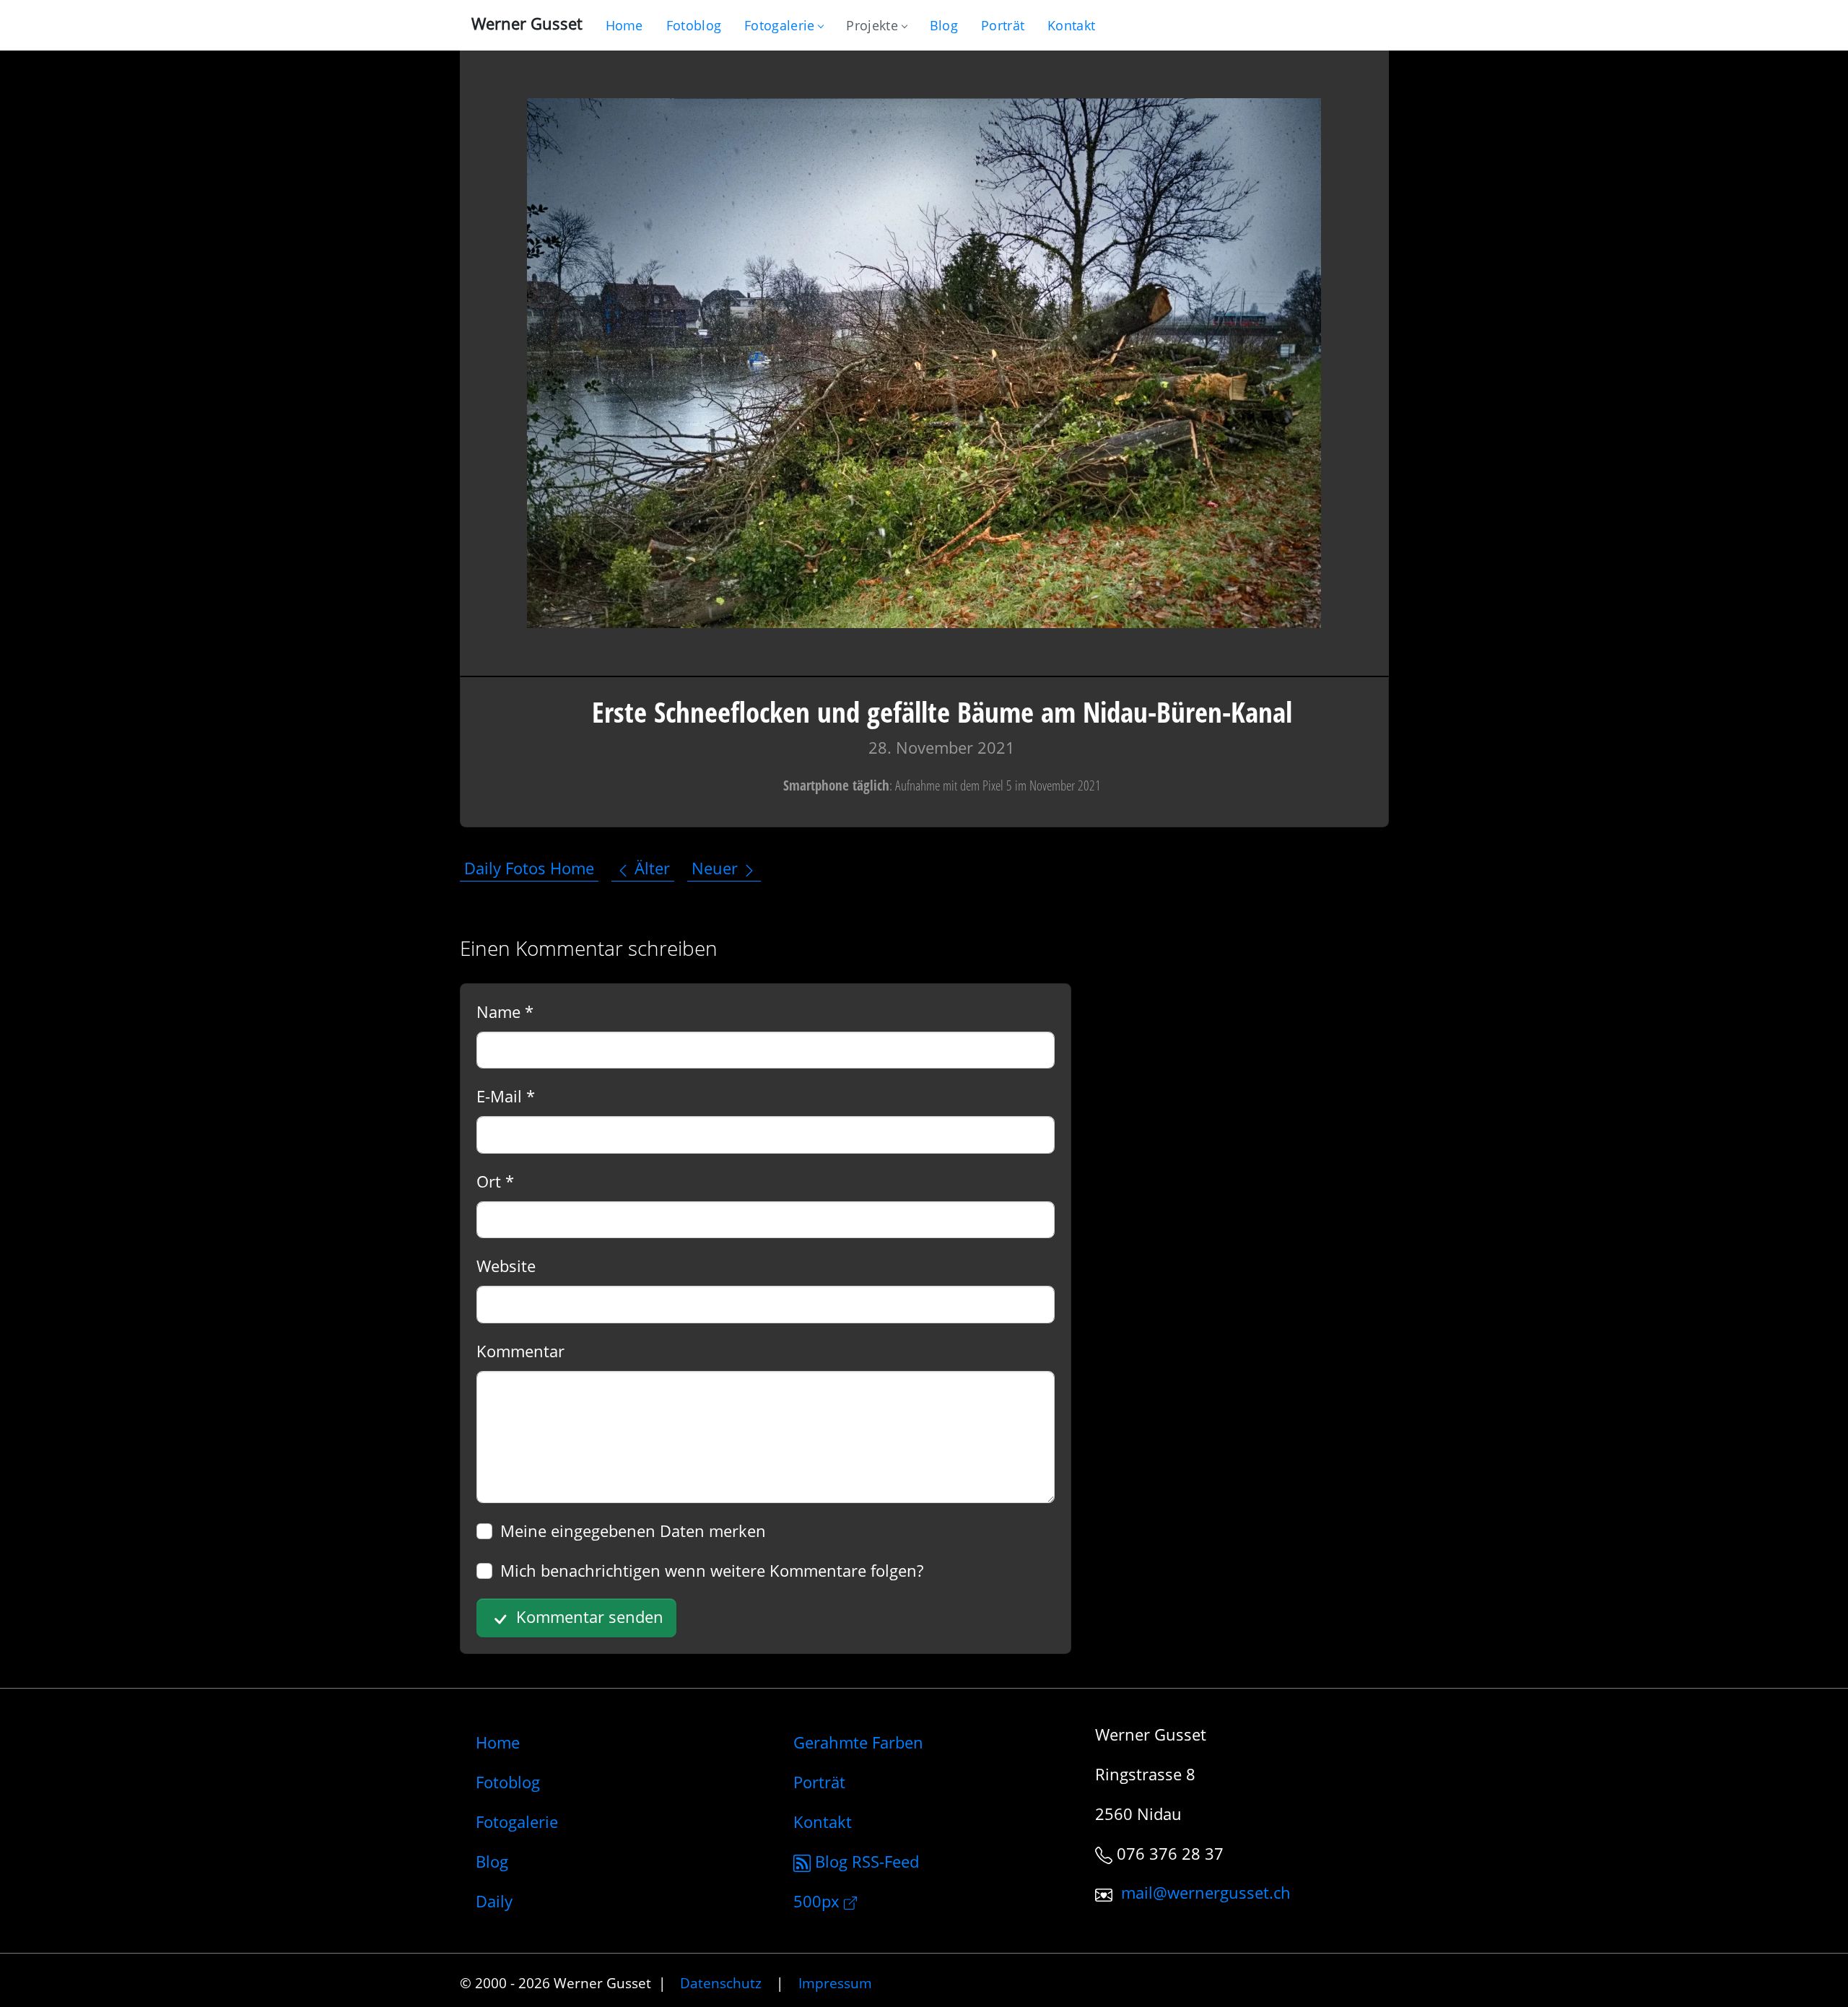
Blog (492, 1861)
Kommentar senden (588, 1616)
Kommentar (520, 1351)
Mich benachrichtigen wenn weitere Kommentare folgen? (712, 1570)
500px (819, 1901)
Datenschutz (721, 1983)
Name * (505, 1011)
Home (498, 1742)
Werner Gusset (527, 23)
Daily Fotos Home (529, 868)
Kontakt (823, 1821)
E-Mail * (506, 1096)
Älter (650, 868)
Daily (494, 1901)
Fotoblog (508, 1782)
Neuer (717, 868)
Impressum (835, 1983)
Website (506, 1266)
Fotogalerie (779, 25)
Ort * (495, 1181)
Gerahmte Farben (858, 1742)
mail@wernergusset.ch (1206, 1893)
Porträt (819, 1782)
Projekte (872, 25)
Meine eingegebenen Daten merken (633, 1531)
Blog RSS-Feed (865, 1861)
